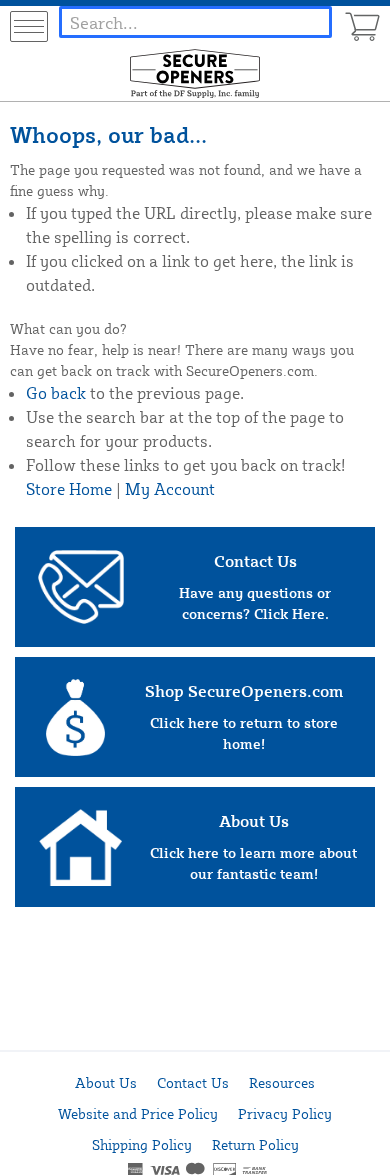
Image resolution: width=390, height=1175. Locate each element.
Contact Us (193, 1082)
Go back (56, 393)
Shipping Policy (142, 1144)
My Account (170, 489)
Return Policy (255, 1144)
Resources (282, 1082)
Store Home (69, 489)
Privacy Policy (285, 1113)
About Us (106, 1082)
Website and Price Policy (138, 1113)
